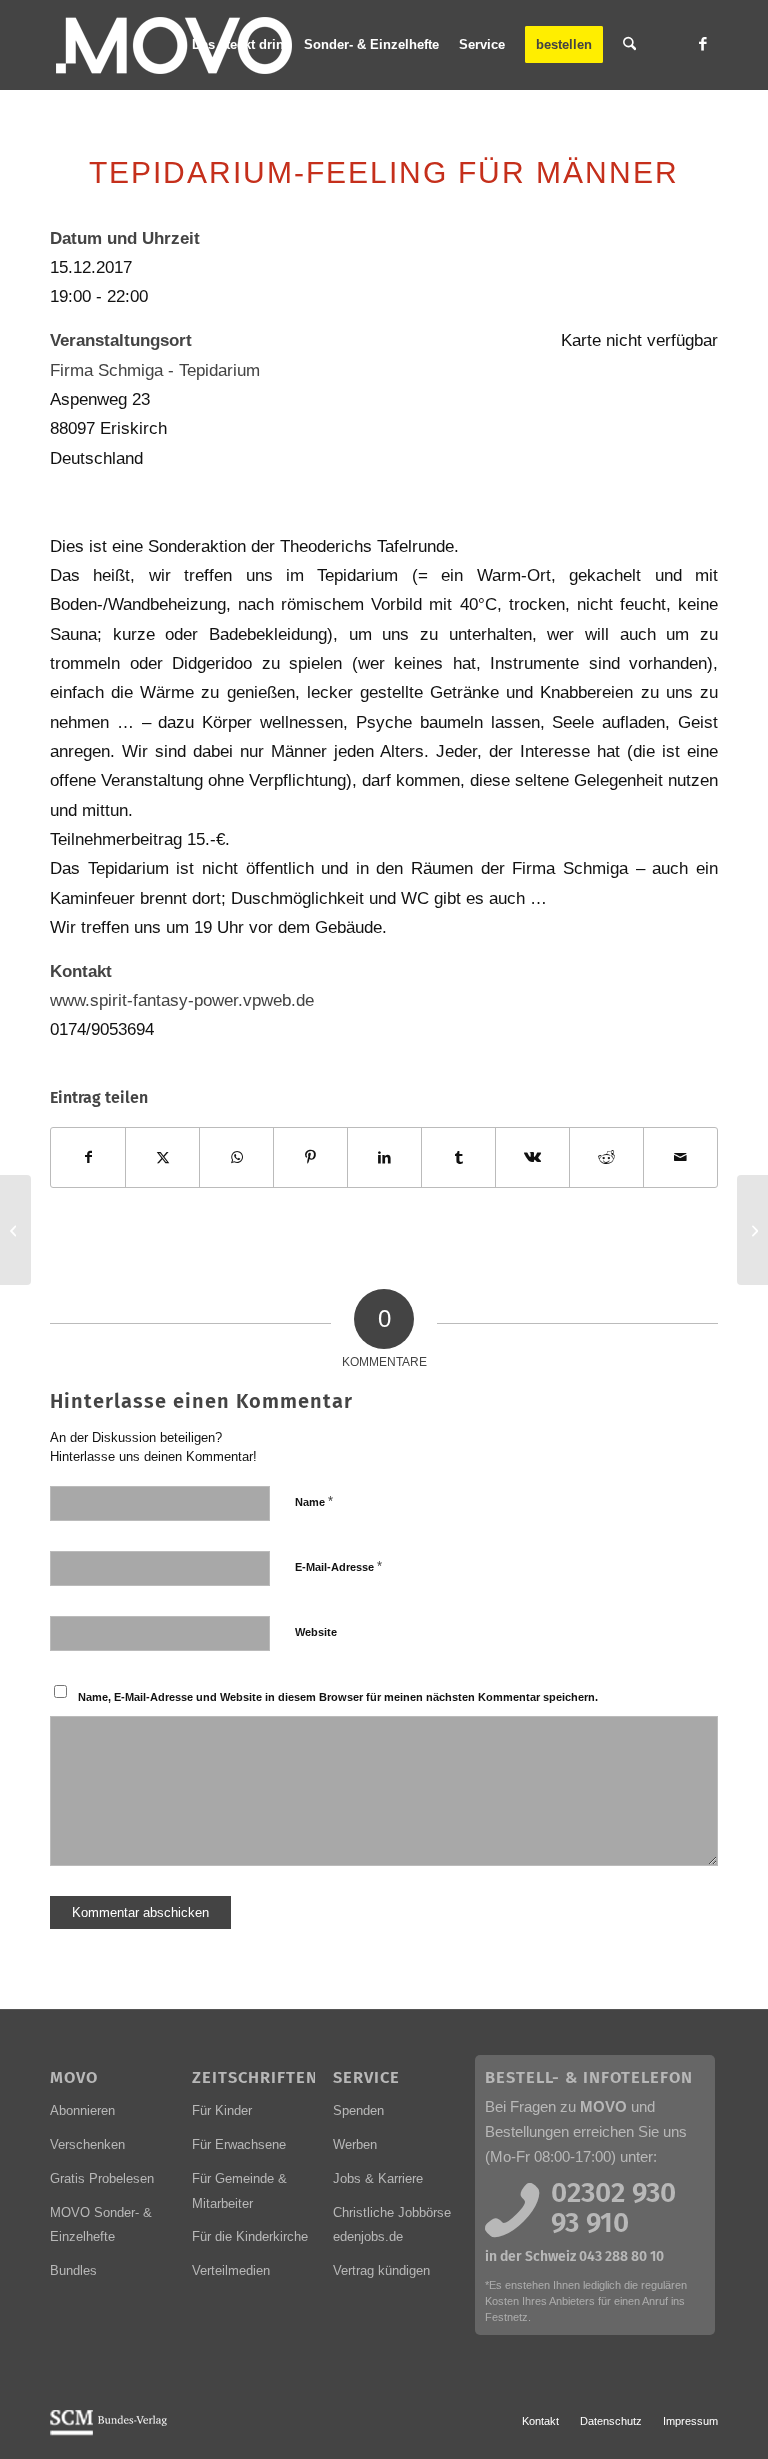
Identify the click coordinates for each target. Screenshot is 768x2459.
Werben (355, 2144)
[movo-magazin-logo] (176, 45)
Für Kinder (222, 2110)
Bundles (73, 2270)
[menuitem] (238, 45)
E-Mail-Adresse (338, 1566)
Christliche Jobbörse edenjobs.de (392, 2225)
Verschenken (87, 2144)
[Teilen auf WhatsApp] (236, 1157)
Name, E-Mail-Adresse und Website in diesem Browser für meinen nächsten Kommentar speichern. (338, 1697)
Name (314, 1501)
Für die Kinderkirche (250, 2236)
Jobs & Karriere (378, 2178)
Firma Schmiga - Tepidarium (155, 370)
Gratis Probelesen (102, 2178)
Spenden (358, 2110)
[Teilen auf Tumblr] (458, 1157)
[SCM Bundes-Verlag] (108, 2432)
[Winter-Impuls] (15, 1230)
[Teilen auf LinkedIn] (384, 1157)
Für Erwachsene (239, 2144)
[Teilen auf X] (162, 1157)
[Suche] (629, 45)
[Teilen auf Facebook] (88, 1157)
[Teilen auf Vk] (532, 1157)
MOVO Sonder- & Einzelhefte (101, 2225)
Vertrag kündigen (381, 2270)
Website (316, 1632)
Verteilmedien (231, 2270)
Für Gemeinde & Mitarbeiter (239, 2191)
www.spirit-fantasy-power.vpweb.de (182, 1000)
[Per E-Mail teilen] (680, 1157)
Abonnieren (82, 2110)
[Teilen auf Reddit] (606, 1157)
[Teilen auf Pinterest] (310, 1157)
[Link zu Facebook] (703, 44)
